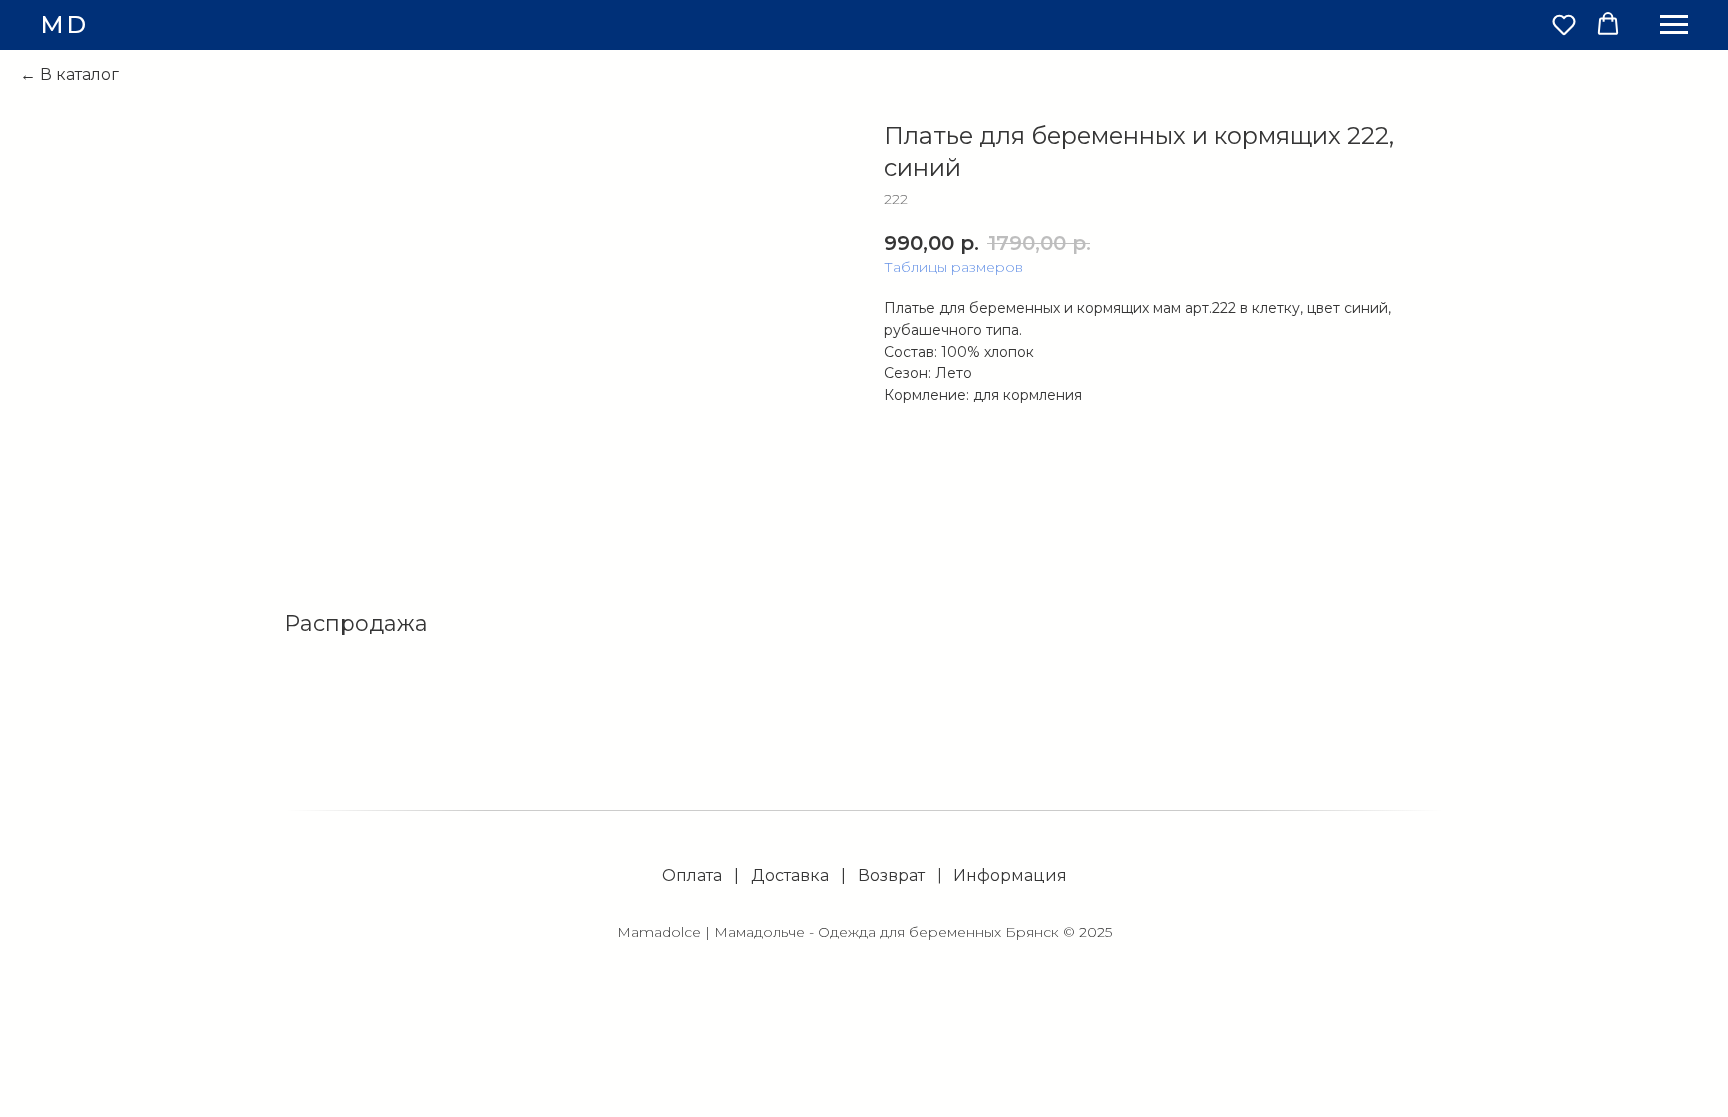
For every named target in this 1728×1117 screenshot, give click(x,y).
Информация (1010, 875)
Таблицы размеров (953, 267)
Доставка (790, 875)
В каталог (79, 74)
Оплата (692, 875)
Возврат (891, 875)
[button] (1564, 24)
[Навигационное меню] (1674, 25)
